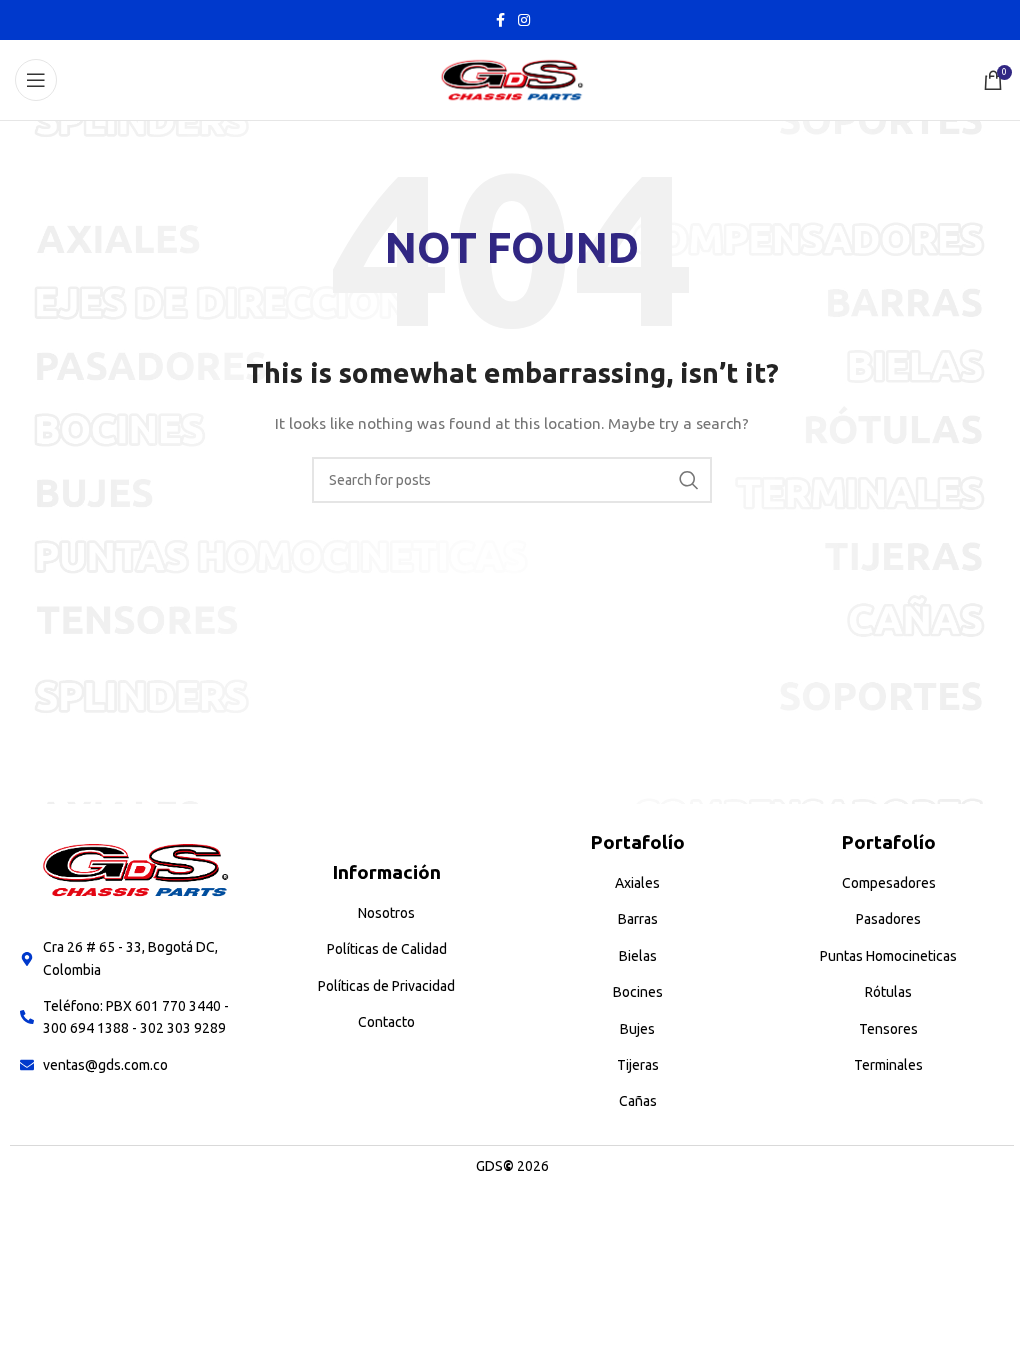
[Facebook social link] (500, 20)
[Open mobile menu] (36, 80)
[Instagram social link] (524, 20)
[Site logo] (511, 79)
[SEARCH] (689, 480)
